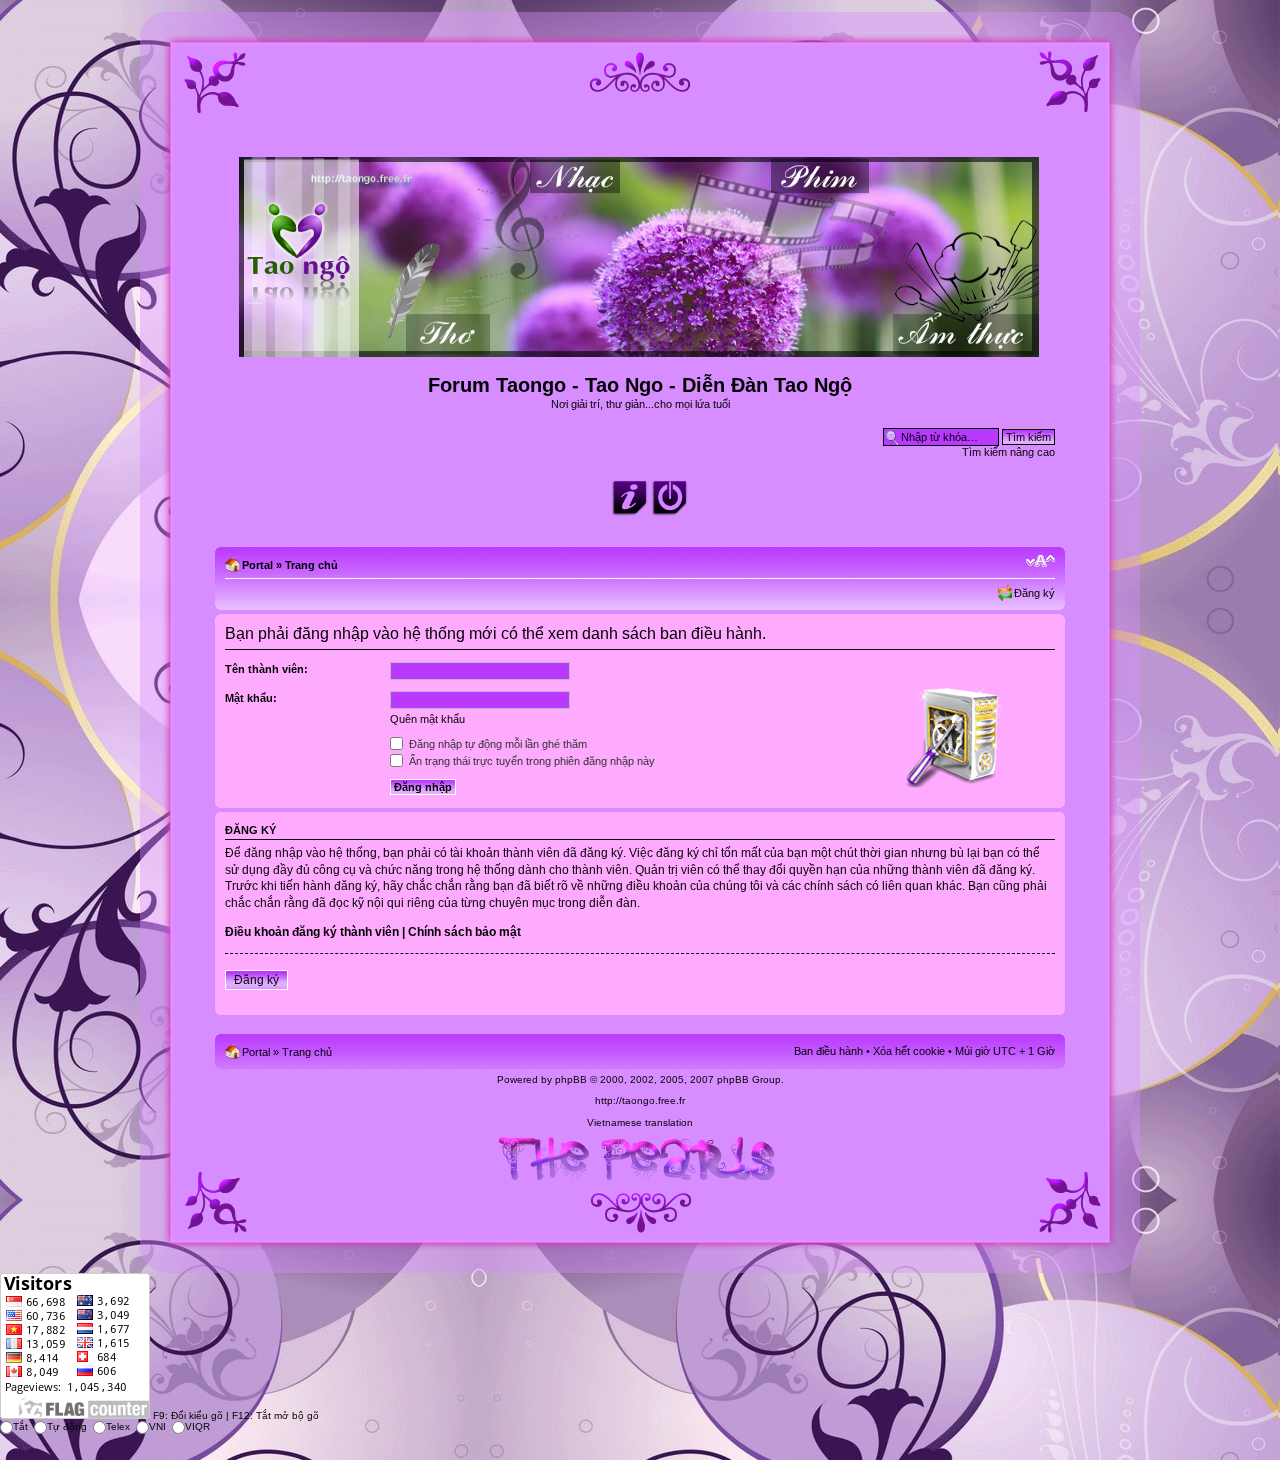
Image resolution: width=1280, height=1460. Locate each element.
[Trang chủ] (640, 348)
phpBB (571, 1079)
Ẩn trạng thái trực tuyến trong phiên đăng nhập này (530, 761)
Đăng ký (1034, 593)
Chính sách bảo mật (464, 932)
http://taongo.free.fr (640, 1100)
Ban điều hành (828, 1051)
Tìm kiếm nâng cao (1008, 452)
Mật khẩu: (251, 698)
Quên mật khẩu (427, 719)
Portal (257, 565)
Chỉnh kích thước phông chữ (1040, 561)
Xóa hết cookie (909, 1051)
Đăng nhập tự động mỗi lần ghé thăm (496, 744)
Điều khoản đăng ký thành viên (312, 932)
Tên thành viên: (266, 669)
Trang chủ (311, 565)
